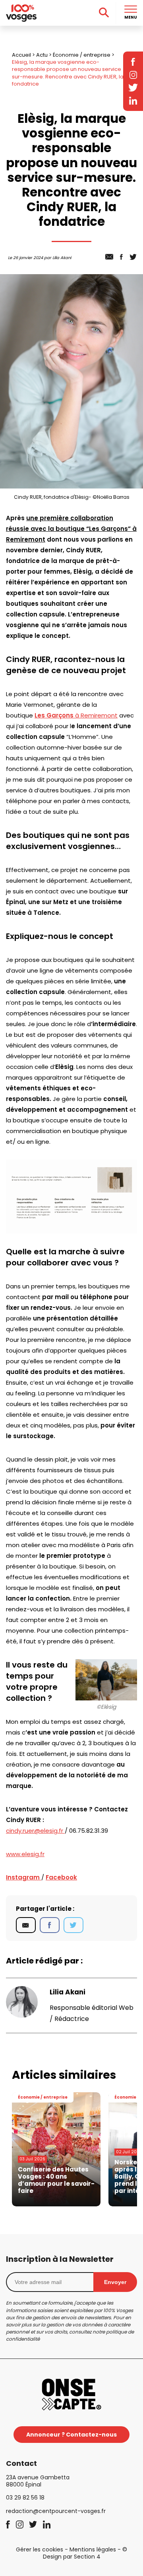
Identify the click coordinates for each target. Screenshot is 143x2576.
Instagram (24, 1877)
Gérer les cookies (40, 2549)
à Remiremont (76, 715)
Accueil (21, 55)
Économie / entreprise (82, 55)
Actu (42, 55)
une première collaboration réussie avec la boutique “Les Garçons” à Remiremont (71, 529)
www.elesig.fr (25, 1854)
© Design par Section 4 (85, 2553)
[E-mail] (26, 1925)
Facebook (61, 1877)
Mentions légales (93, 2549)
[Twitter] (73, 1925)
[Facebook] (50, 1925)
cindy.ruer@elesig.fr (35, 1831)
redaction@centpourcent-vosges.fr (56, 2511)
